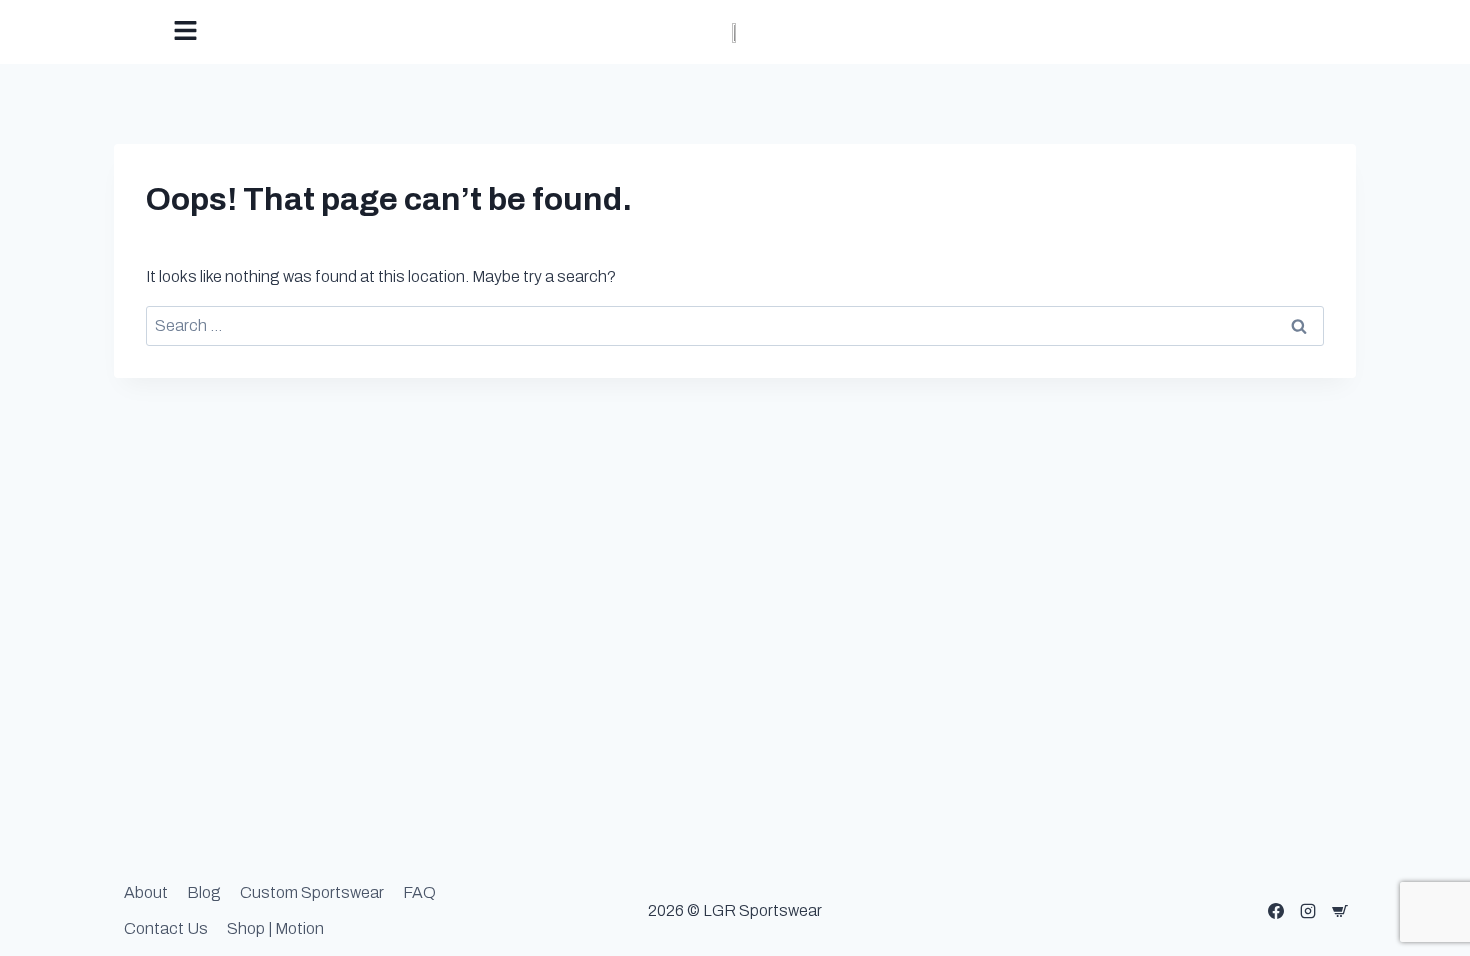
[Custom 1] (1340, 911)
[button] (355, 32)
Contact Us (166, 928)
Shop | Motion (275, 928)
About (146, 892)
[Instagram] (1308, 911)
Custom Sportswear (312, 892)
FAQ (419, 892)
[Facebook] (1276, 911)
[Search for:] (735, 325)
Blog (204, 892)
